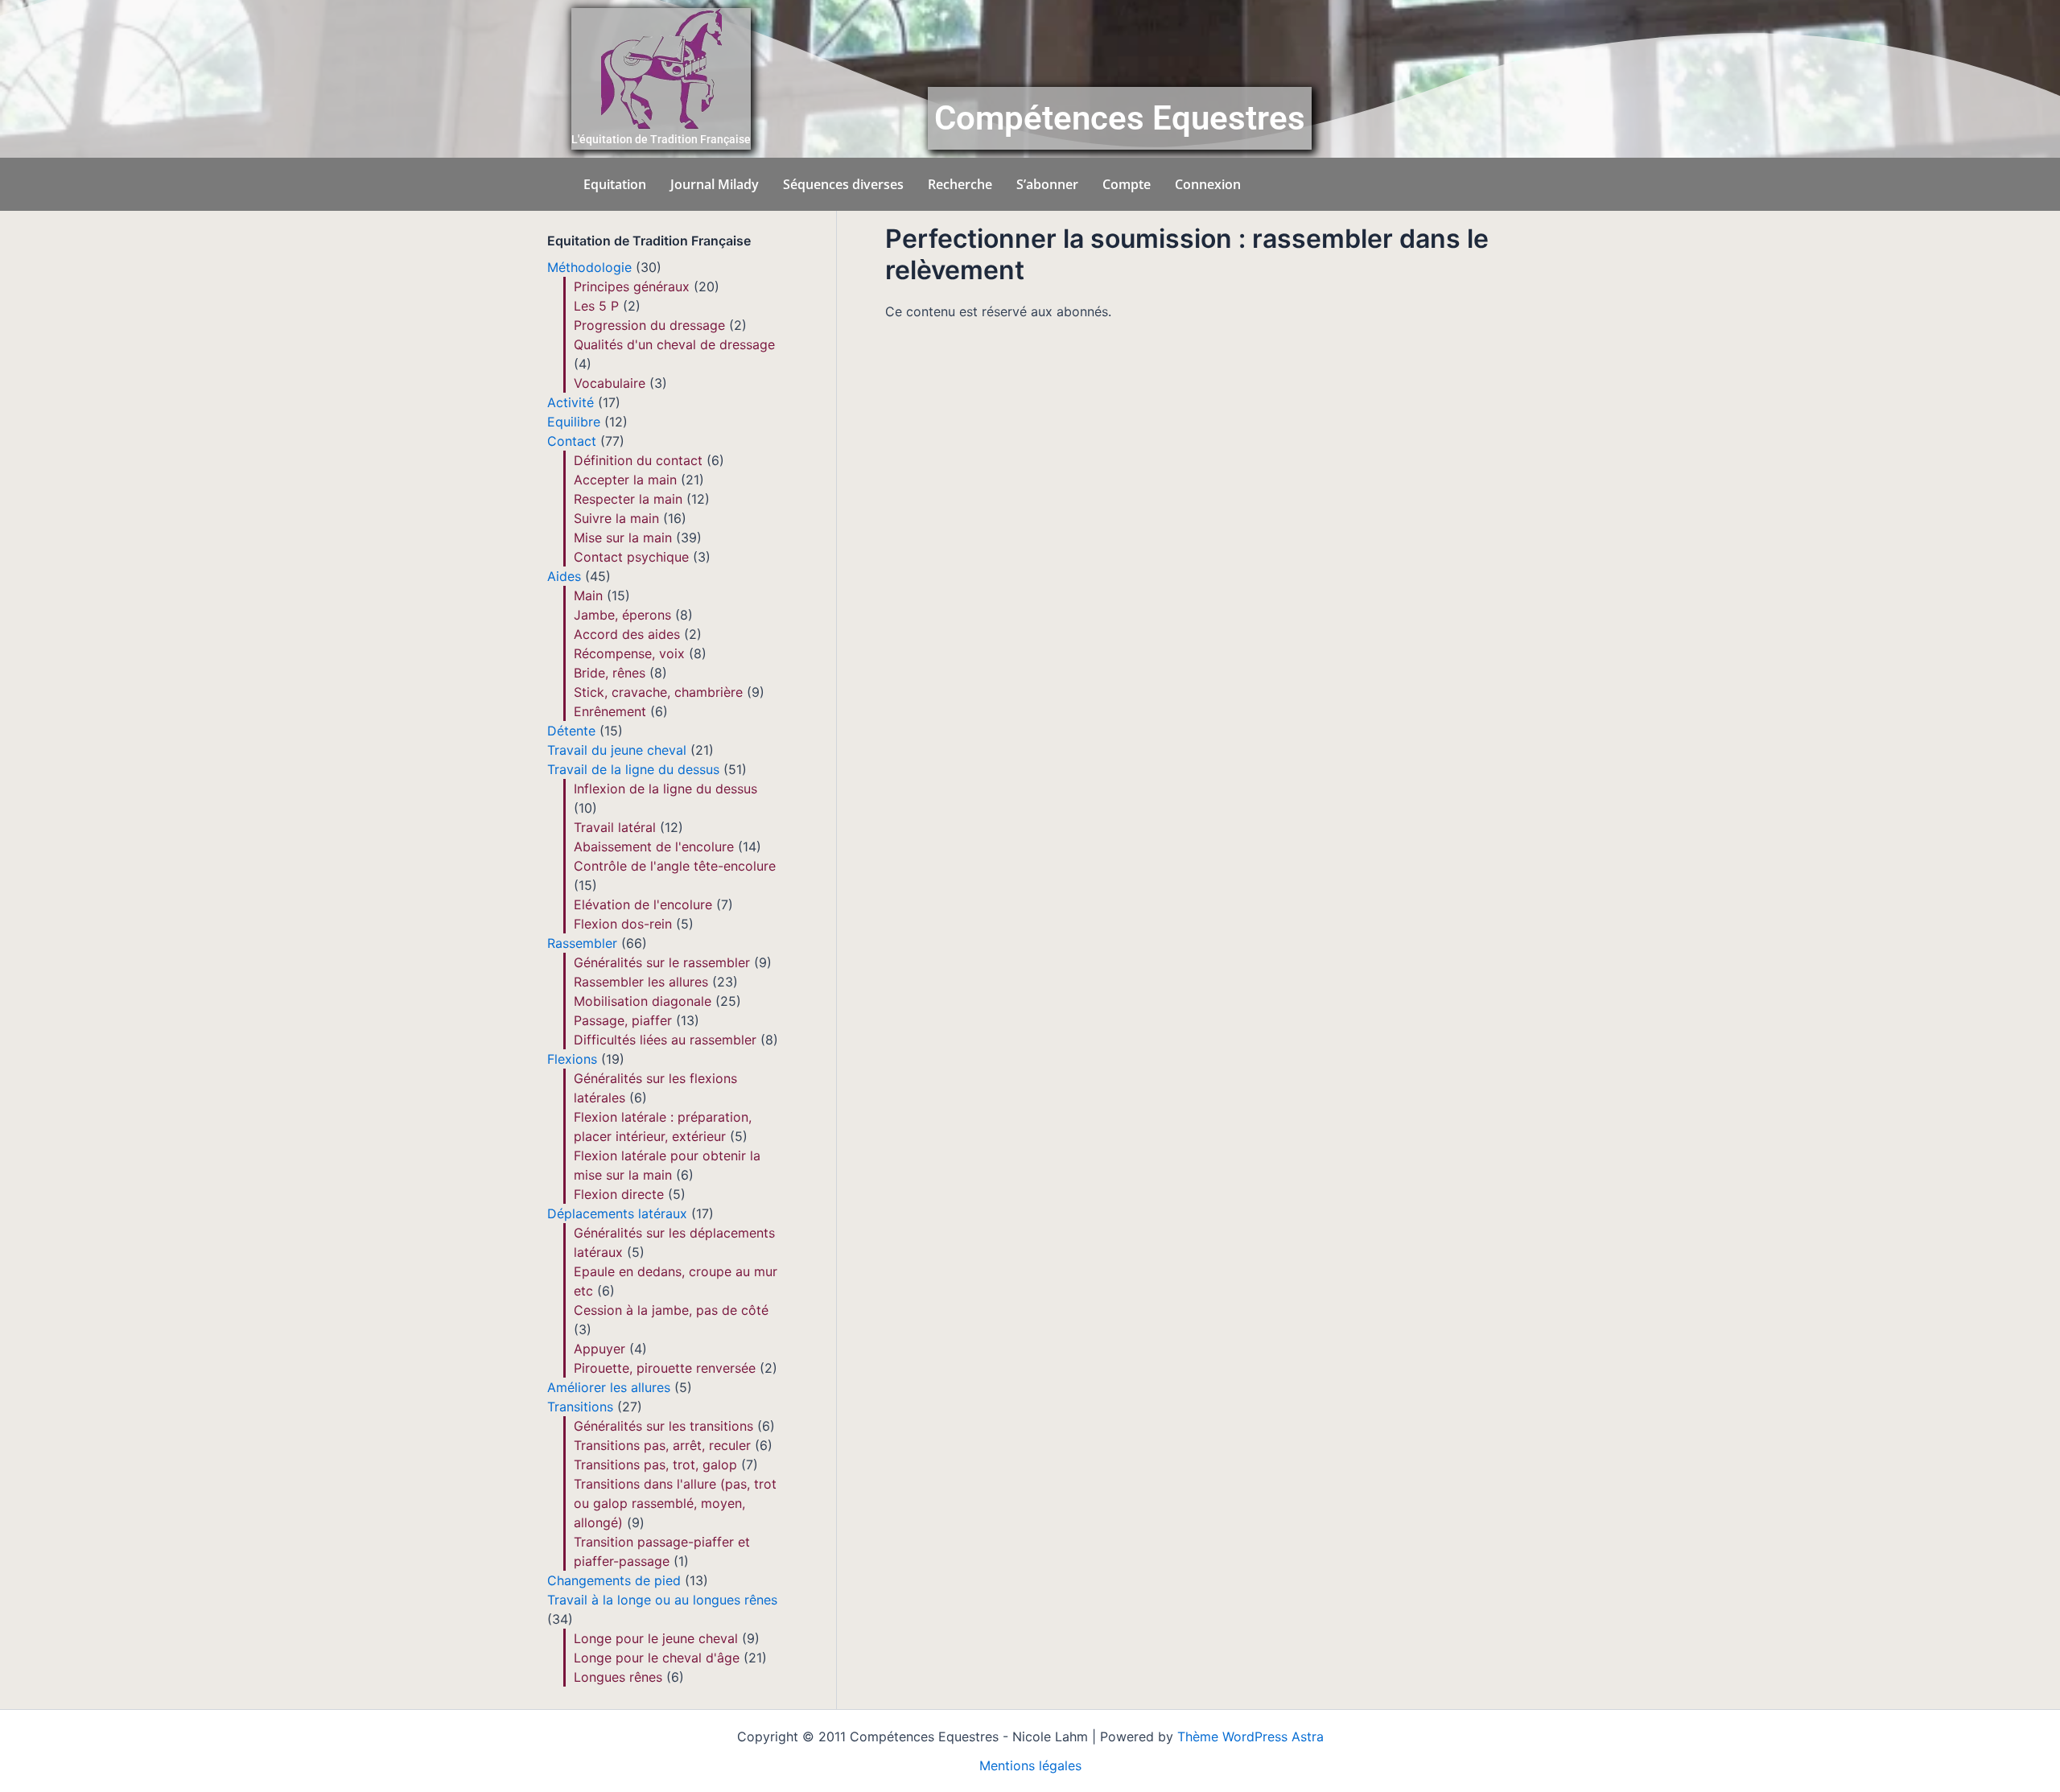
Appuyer (599, 1349)
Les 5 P (596, 306)
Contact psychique (631, 557)
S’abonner (1047, 184)
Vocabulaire (610, 383)
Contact (572, 441)
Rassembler (582, 943)
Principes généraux (632, 286)
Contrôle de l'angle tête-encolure (675, 866)
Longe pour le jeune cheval (656, 1638)
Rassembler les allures (641, 982)
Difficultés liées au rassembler (665, 1040)
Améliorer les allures (609, 1387)
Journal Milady (715, 184)
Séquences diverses (843, 184)
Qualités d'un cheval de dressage (674, 344)
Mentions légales (1030, 1765)
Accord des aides (627, 634)
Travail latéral (615, 827)
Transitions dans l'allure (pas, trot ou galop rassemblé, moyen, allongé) (675, 1503)
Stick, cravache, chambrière (658, 692)
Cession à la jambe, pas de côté (671, 1310)
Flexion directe (619, 1194)
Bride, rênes (610, 673)
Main (588, 595)
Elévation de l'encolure (643, 904)
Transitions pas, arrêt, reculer (662, 1445)
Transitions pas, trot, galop (655, 1464)
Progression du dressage (649, 325)
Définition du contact (638, 460)
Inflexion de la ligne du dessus (665, 789)
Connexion (1208, 184)
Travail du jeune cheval (617, 750)
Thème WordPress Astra (1250, 1736)
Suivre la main (616, 518)
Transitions (580, 1407)
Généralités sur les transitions (663, 1426)
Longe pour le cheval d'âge (657, 1658)
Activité (571, 402)
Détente (571, 731)
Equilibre (574, 422)
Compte (1127, 184)
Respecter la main (628, 499)
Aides (564, 576)
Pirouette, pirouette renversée (665, 1368)
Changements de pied (614, 1580)
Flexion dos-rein (623, 924)
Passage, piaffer (623, 1020)
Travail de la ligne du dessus (633, 769)
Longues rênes (618, 1677)
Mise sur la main (623, 538)
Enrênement (610, 711)
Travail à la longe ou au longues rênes (662, 1600)
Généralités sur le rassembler (662, 962)
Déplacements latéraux (617, 1213)
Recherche (960, 184)
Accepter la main (625, 480)
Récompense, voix (629, 653)
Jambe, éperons (622, 615)
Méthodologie (589, 267)
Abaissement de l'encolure (654, 847)
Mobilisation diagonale (643, 1001)
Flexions (572, 1059)
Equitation (615, 184)
